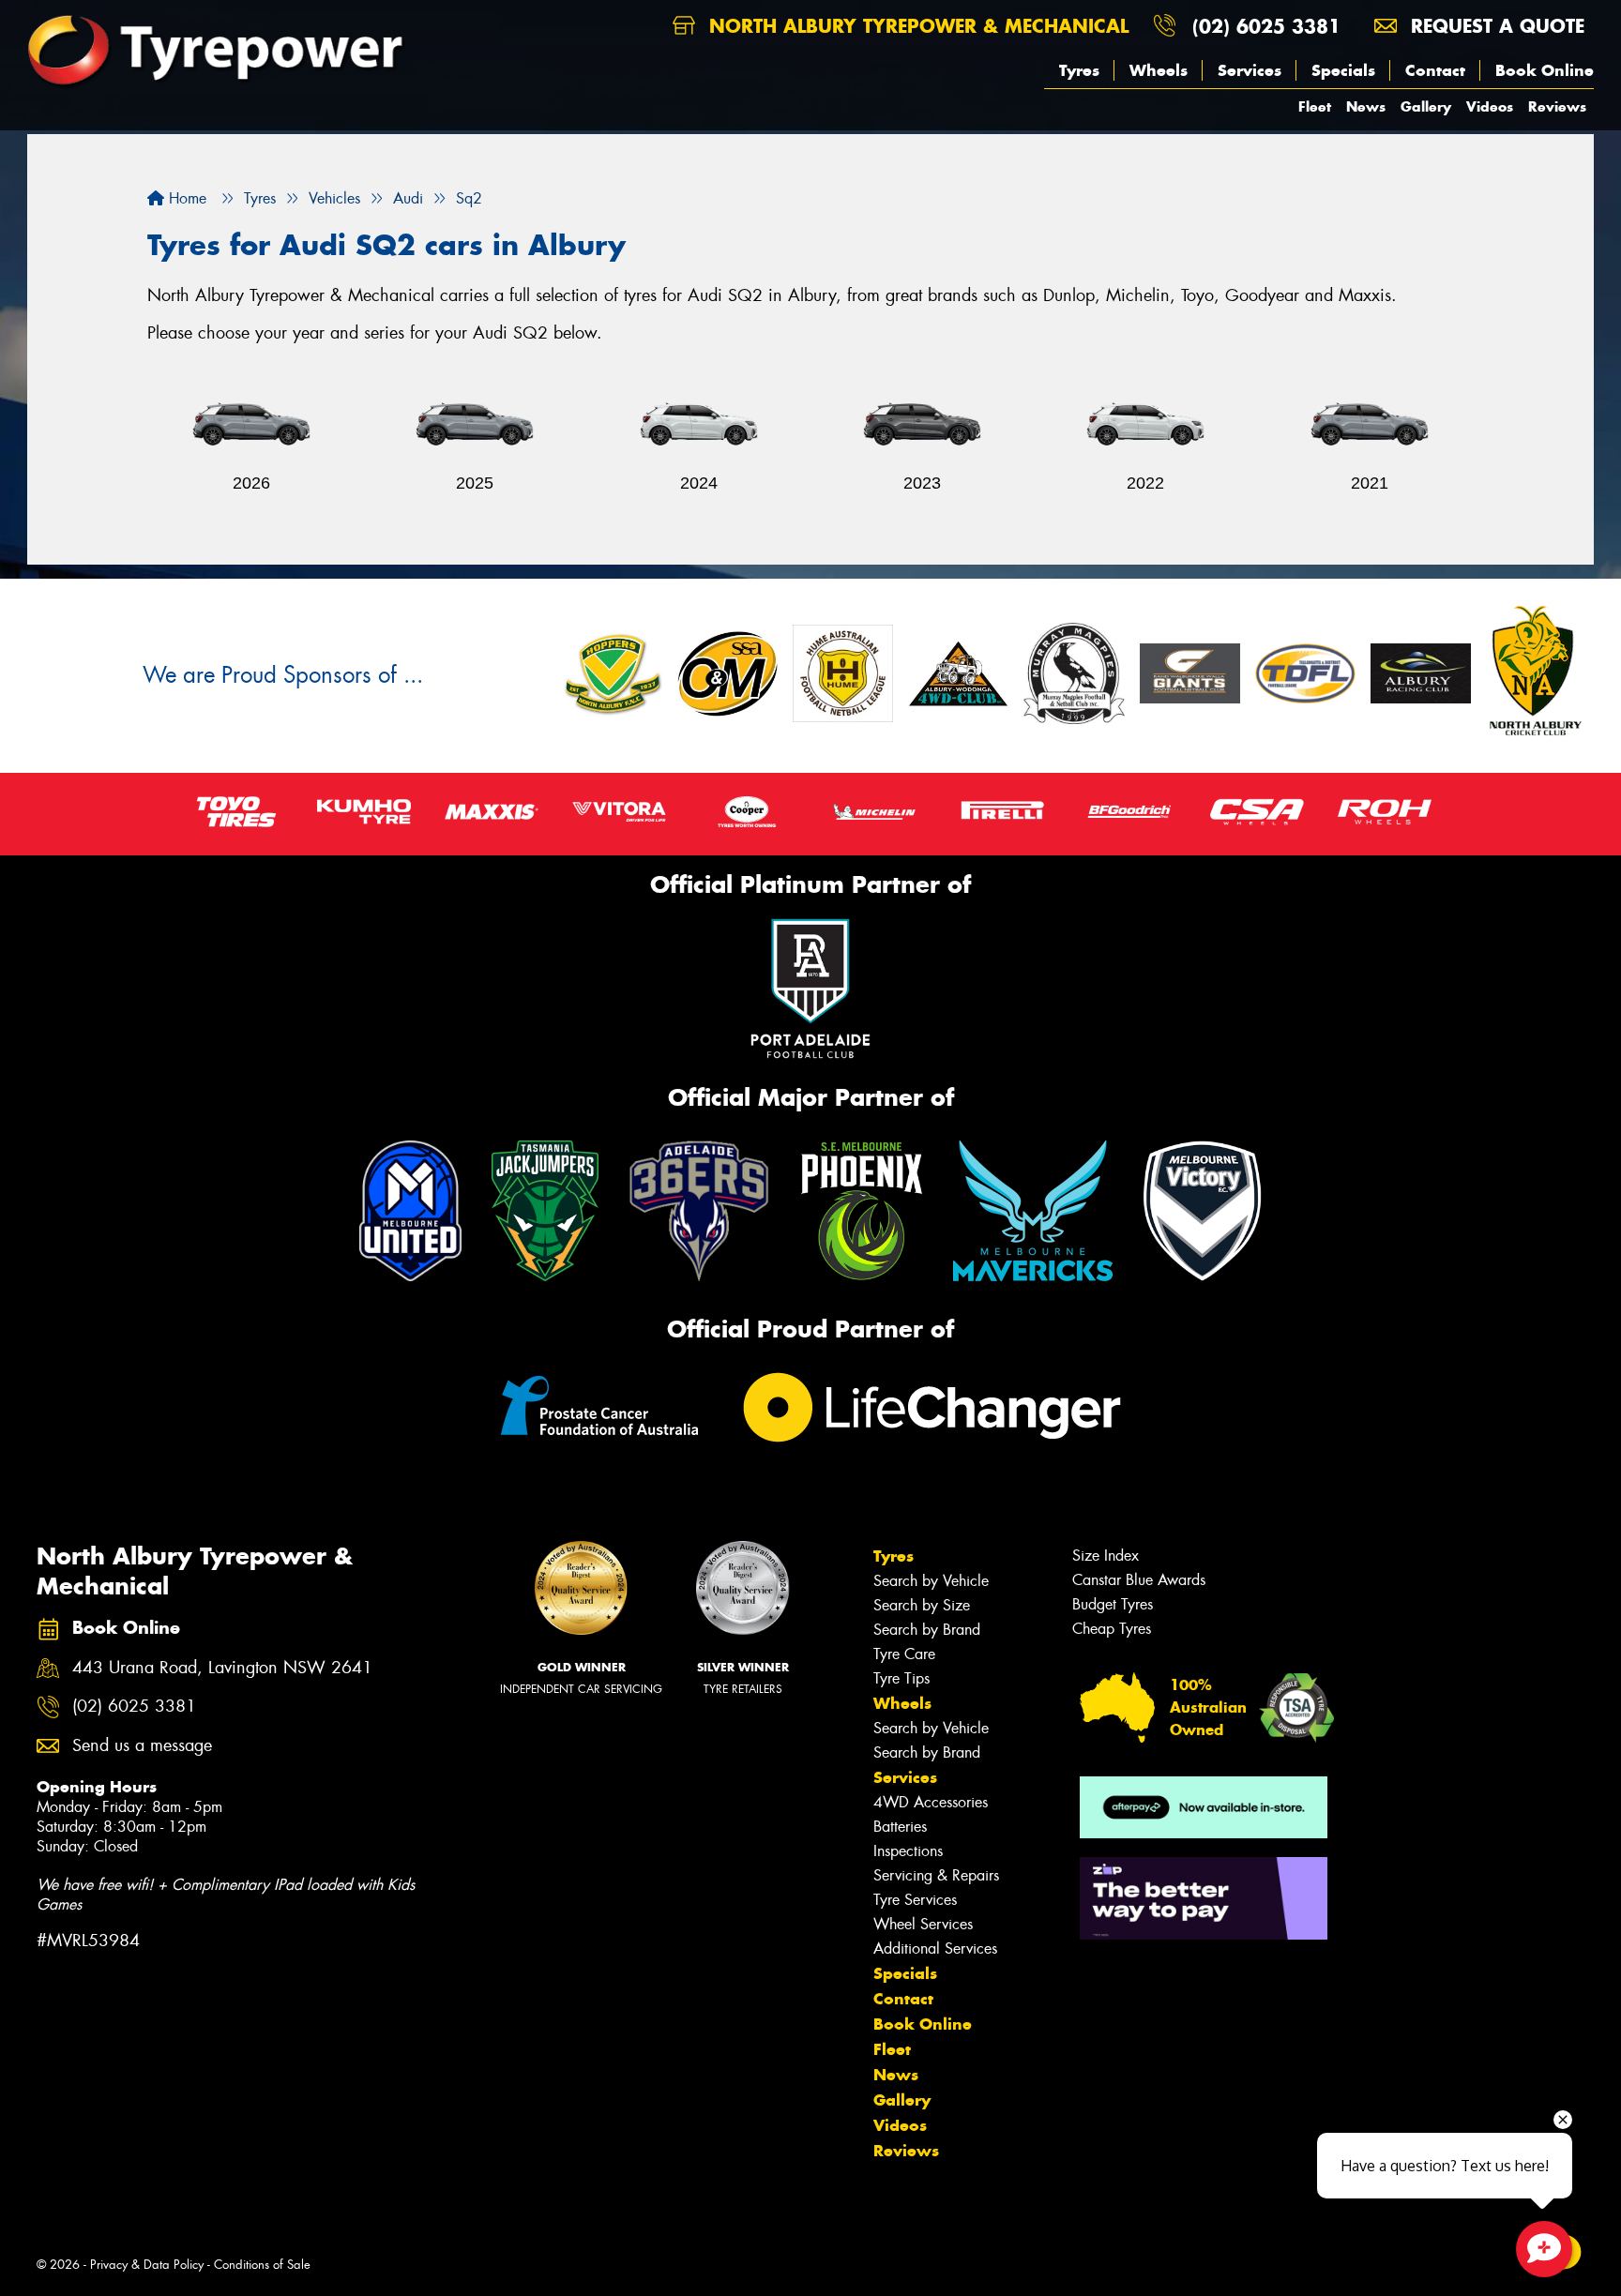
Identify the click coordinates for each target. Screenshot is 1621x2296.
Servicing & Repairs (936, 1875)
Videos (1490, 106)
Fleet (1315, 106)
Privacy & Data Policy (147, 2265)
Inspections (908, 1851)
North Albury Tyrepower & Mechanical (916, 26)
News (1366, 106)
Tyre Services (915, 1900)
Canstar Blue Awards (1139, 1580)
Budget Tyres (1113, 1604)
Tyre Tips (901, 1678)
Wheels (1159, 70)
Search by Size (922, 1605)
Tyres (1079, 70)
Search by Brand (927, 1630)
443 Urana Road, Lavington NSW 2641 (222, 1668)
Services (1250, 70)
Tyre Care (904, 1654)
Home (185, 198)
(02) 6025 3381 (1266, 26)
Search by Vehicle (931, 1581)
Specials (1343, 70)
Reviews (1557, 106)
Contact (1435, 70)
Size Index (1106, 1556)
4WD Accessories (931, 1802)
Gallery (1426, 106)
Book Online (1545, 70)
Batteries (900, 1827)
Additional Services (935, 1949)
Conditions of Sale (262, 2265)
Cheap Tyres (1112, 1629)
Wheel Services (923, 1924)
